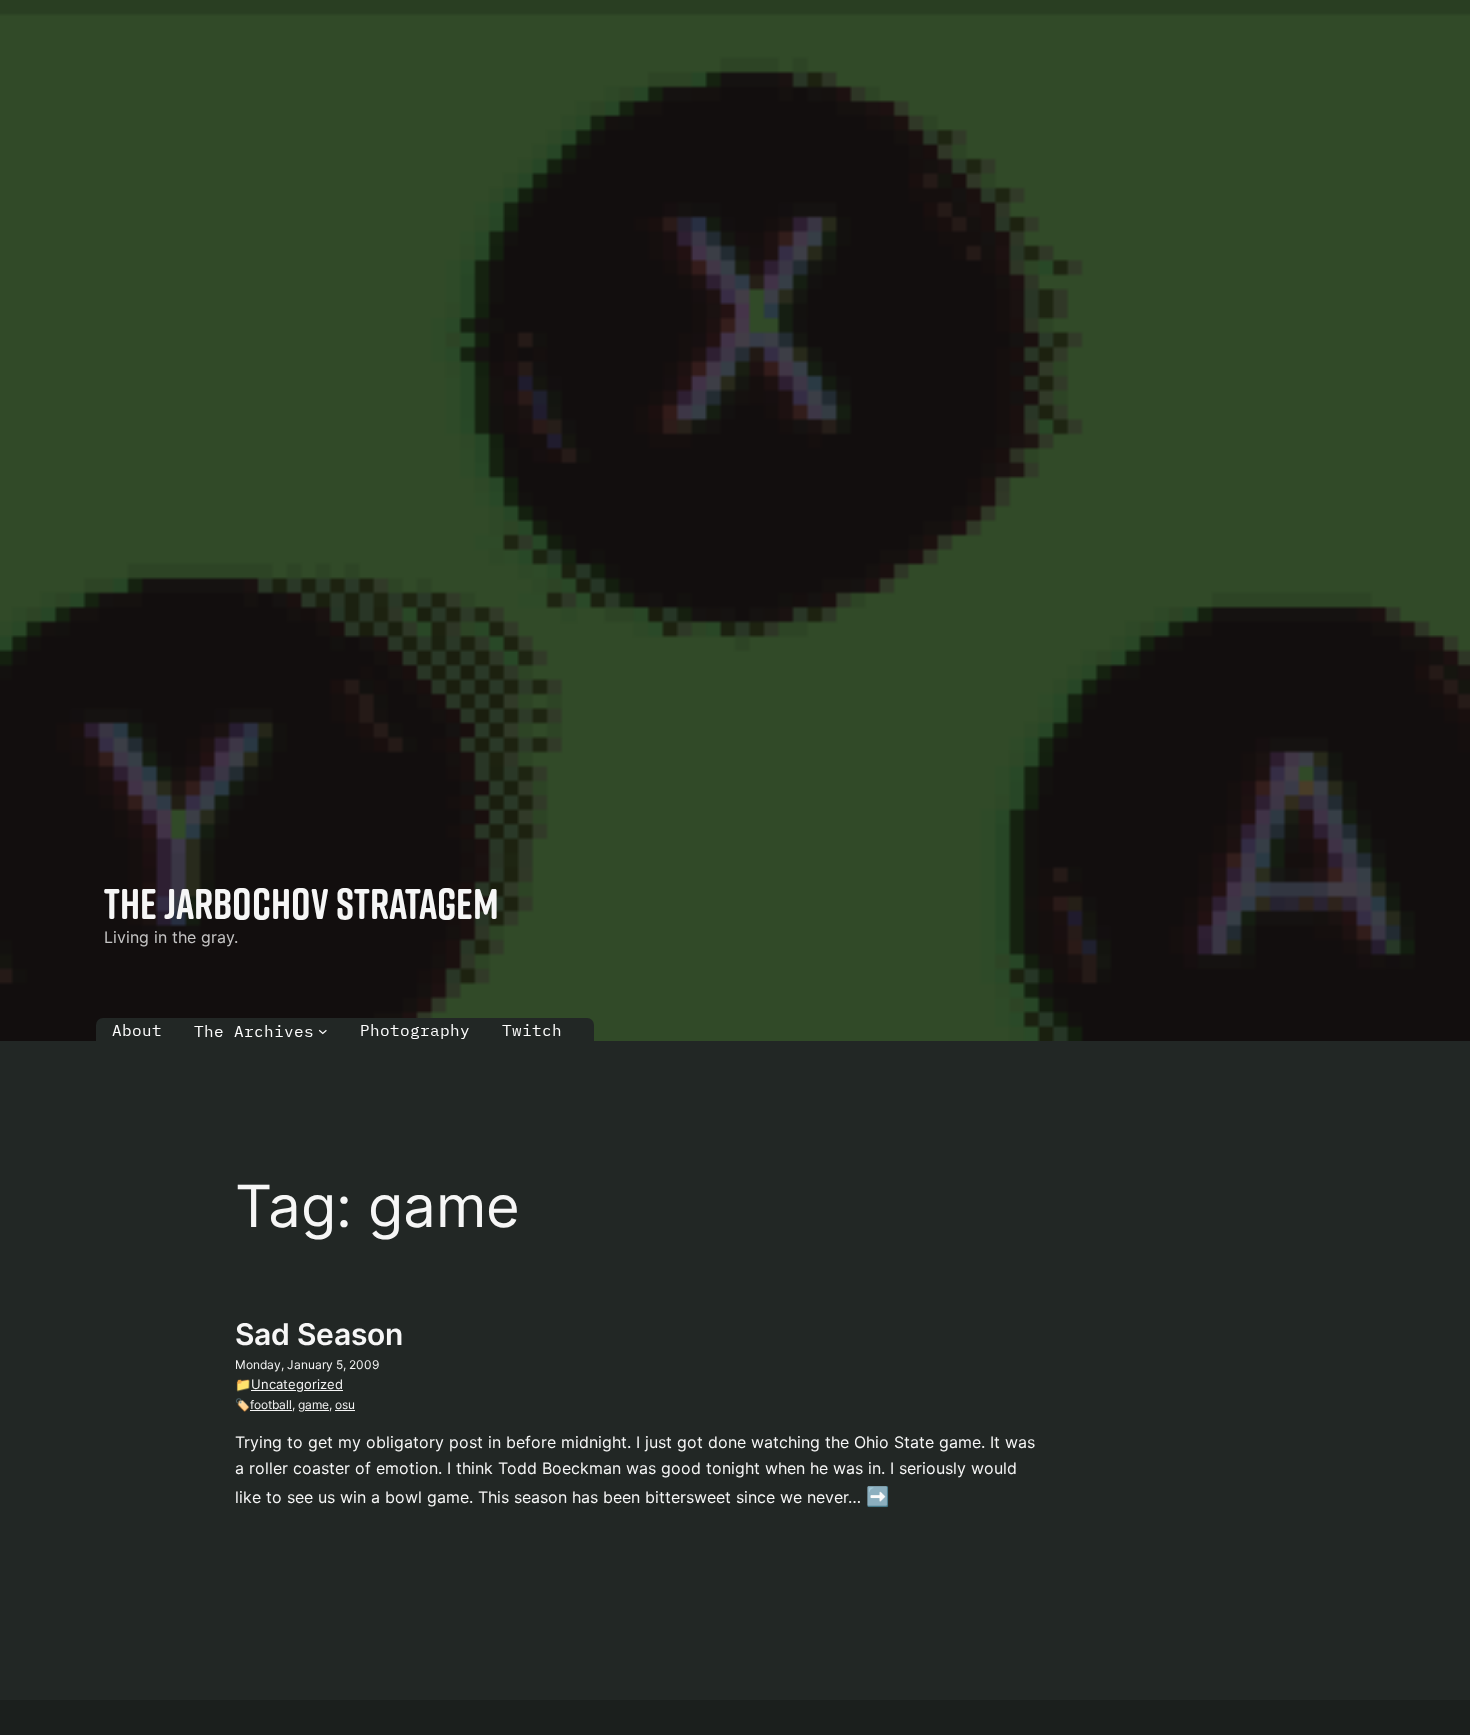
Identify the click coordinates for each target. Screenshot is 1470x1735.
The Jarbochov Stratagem (301, 903)
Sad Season (319, 1334)
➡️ (878, 1496)
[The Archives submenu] (323, 1031)
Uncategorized (297, 1384)
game (313, 1404)
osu (345, 1404)
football (271, 1404)
